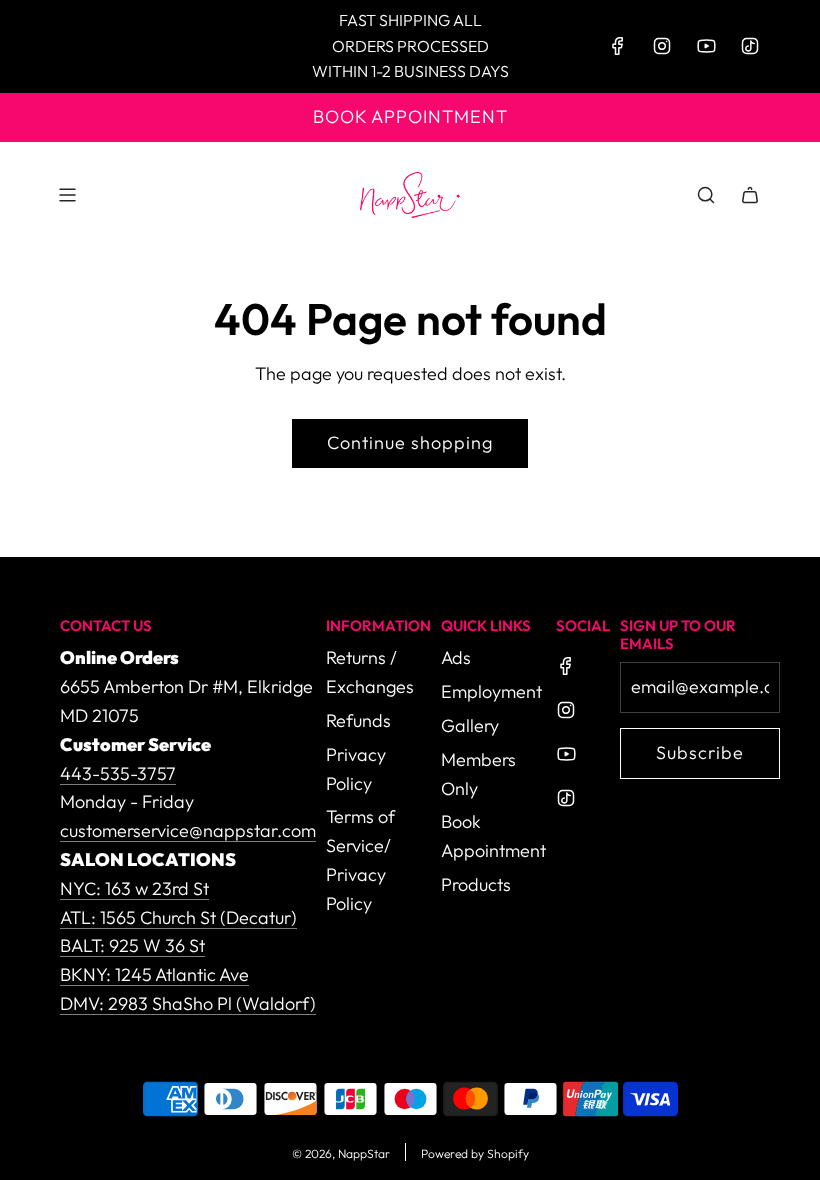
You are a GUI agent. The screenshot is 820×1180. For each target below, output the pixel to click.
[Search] (706, 195)
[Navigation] (67, 195)
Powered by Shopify (475, 1153)
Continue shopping (410, 442)
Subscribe (700, 752)
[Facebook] (618, 46)
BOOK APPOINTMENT (410, 116)
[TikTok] (750, 46)
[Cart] (750, 195)
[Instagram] (662, 46)
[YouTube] (706, 46)
